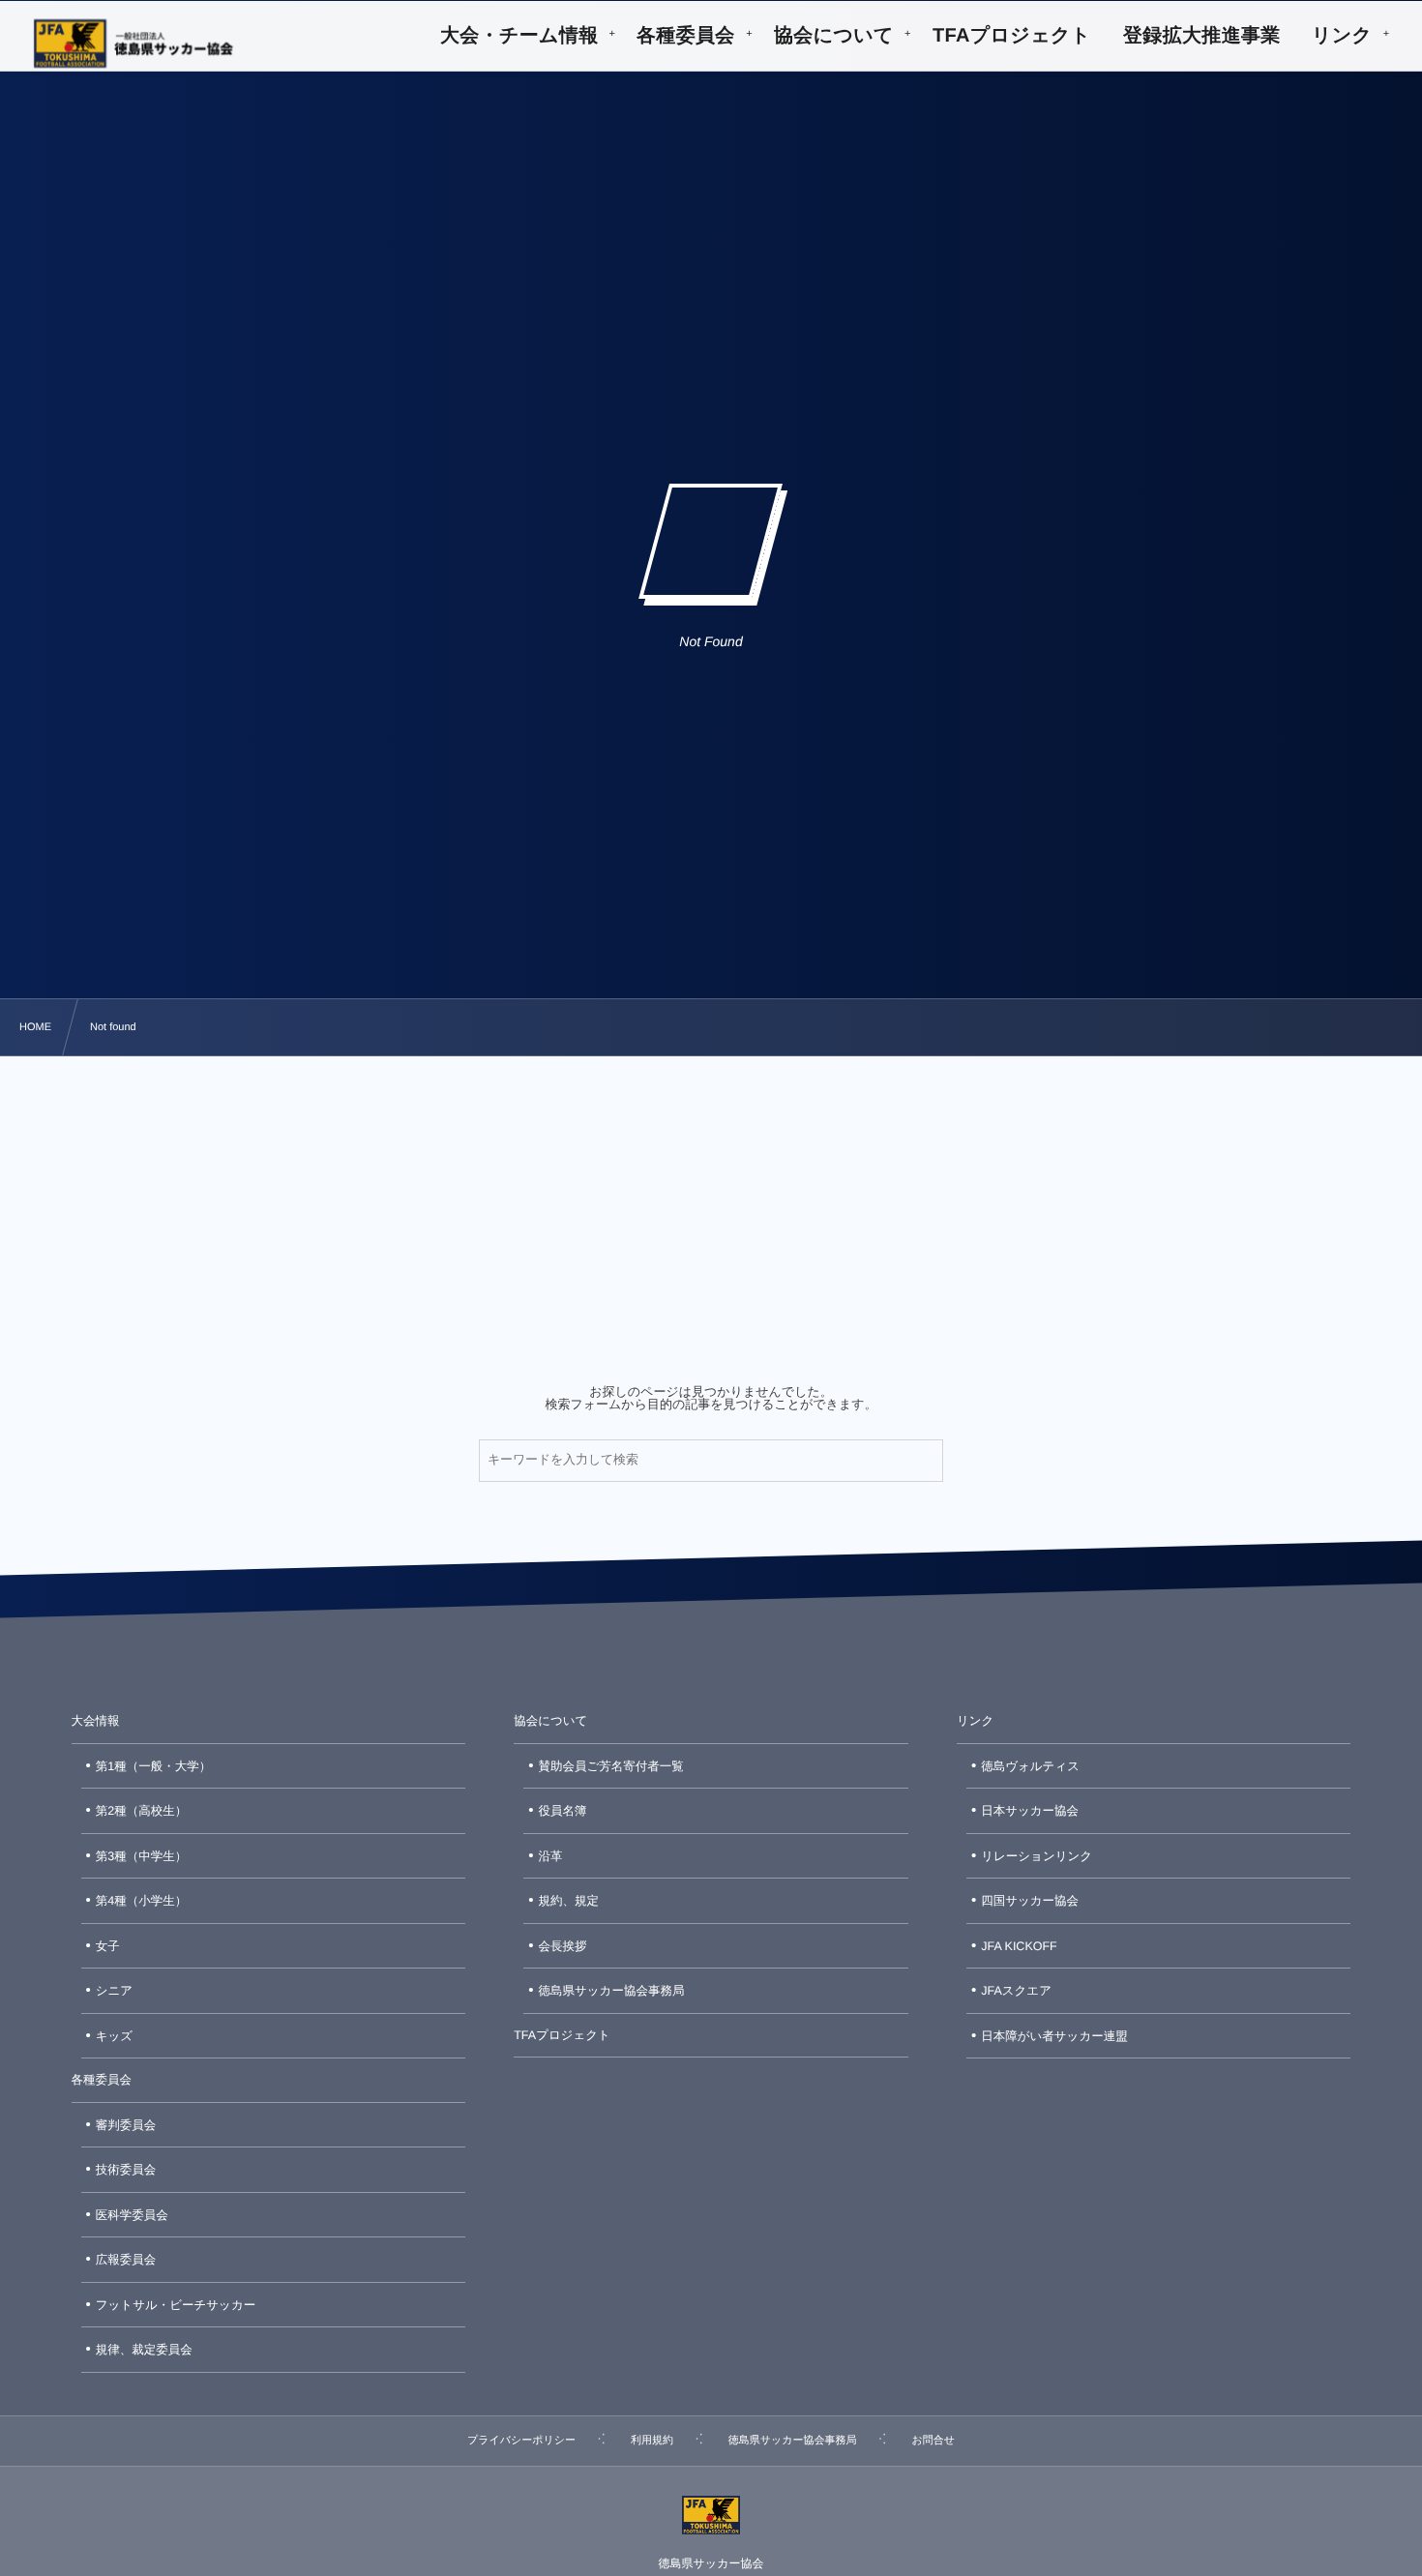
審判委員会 (126, 2125)
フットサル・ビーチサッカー (176, 2305)
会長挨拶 (563, 1946)
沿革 (551, 1856)
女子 (108, 1946)
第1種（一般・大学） (153, 1766)
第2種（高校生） (141, 1811)
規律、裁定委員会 (144, 2350)
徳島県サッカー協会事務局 (612, 1991)
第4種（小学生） (141, 1901)
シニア (114, 1991)
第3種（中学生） (141, 1856)
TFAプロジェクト (562, 2035)
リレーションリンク (1037, 1856)
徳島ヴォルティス (1030, 1766)
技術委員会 (126, 2170)
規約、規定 (569, 1901)
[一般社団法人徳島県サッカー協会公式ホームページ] (133, 44)
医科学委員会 (132, 2215)
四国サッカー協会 (1030, 1901)
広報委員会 (126, 2260)
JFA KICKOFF (1019, 1946)
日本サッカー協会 (1030, 1811)
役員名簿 (563, 1811)
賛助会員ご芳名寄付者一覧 (611, 1766)
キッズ (114, 2036)
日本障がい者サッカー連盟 (1054, 2036)
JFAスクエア (1016, 1991)
